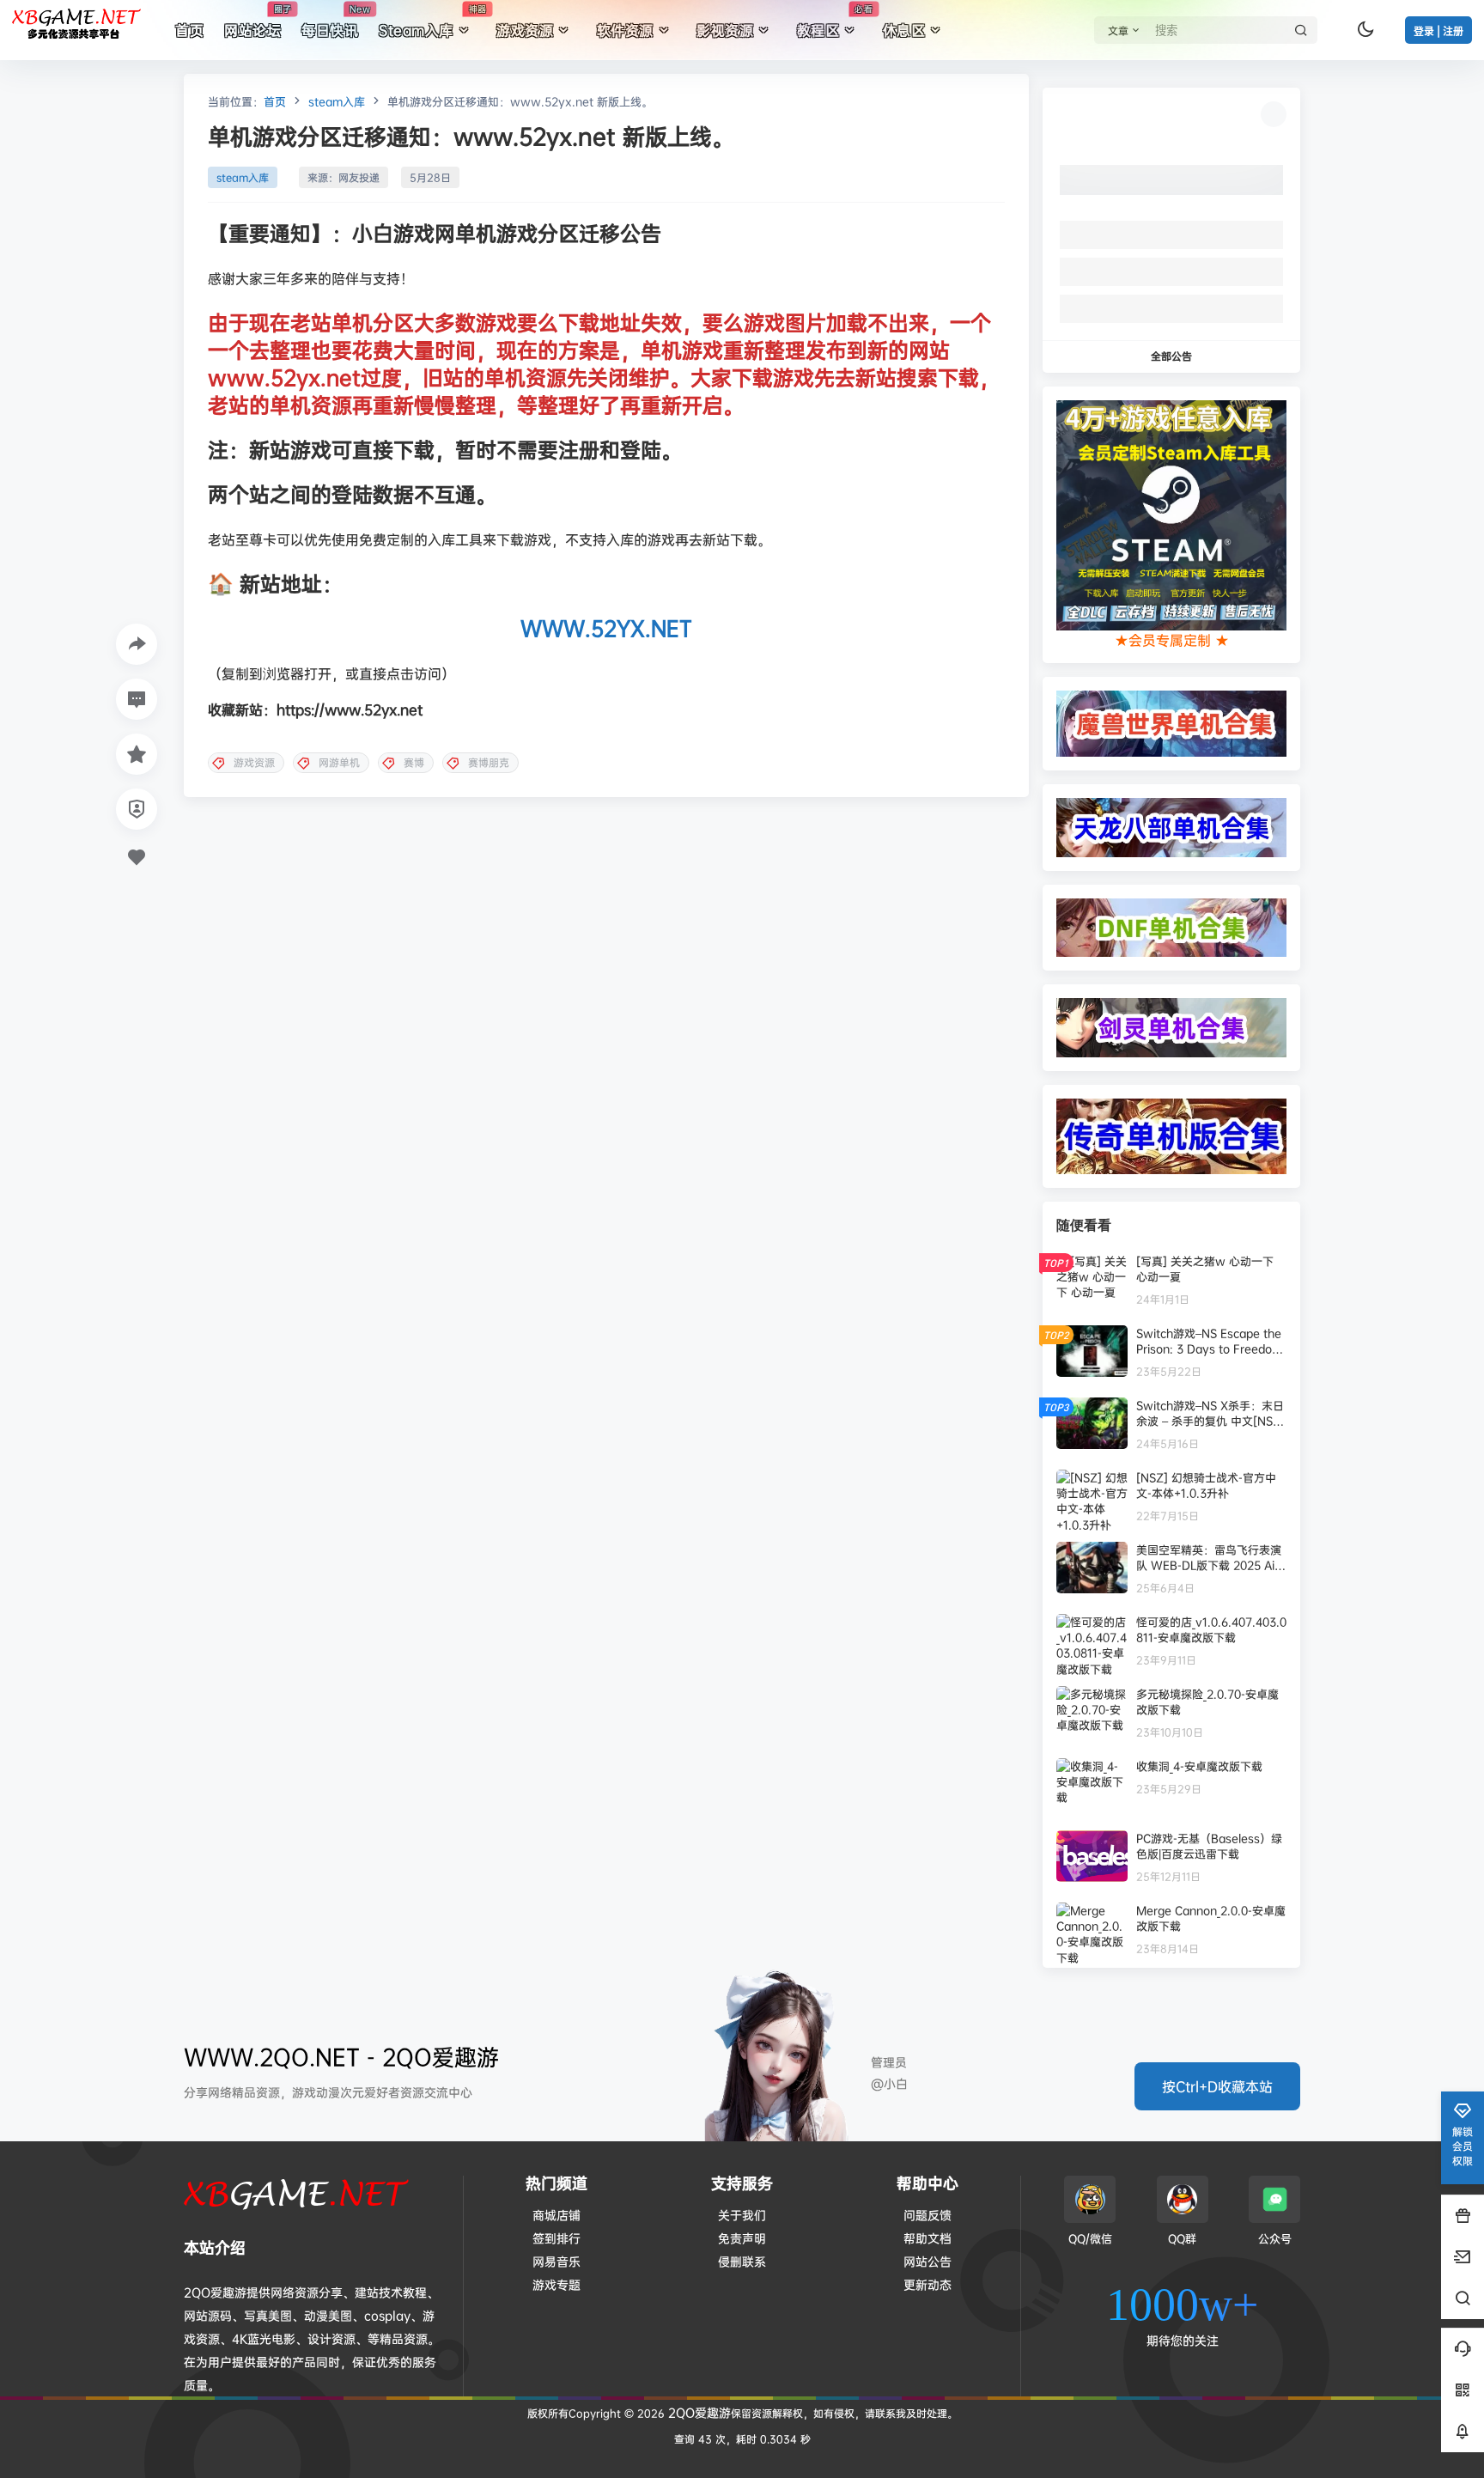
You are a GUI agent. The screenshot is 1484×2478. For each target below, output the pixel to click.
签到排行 (556, 2238)
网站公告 (927, 2261)
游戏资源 (525, 30)
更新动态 (927, 2284)
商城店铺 (556, 2215)
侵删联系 (742, 2261)
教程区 (835, 21)
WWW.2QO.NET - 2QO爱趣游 (341, 2057)
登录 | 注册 (1438, 31)
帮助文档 (927, 2238)
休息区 (904, 30)
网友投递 (359, 177)
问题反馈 (927, 2215)
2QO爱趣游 (698, 2412)
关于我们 (742, 2215)
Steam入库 (432, 21)
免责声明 (742, 2238)
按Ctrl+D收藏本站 (1217, 2086)
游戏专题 (556, 2284)
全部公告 (1171, 356)
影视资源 (725, 30)
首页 (275, 101)
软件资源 (625, 30)
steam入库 (337, 101)
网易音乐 (556, 2261)
